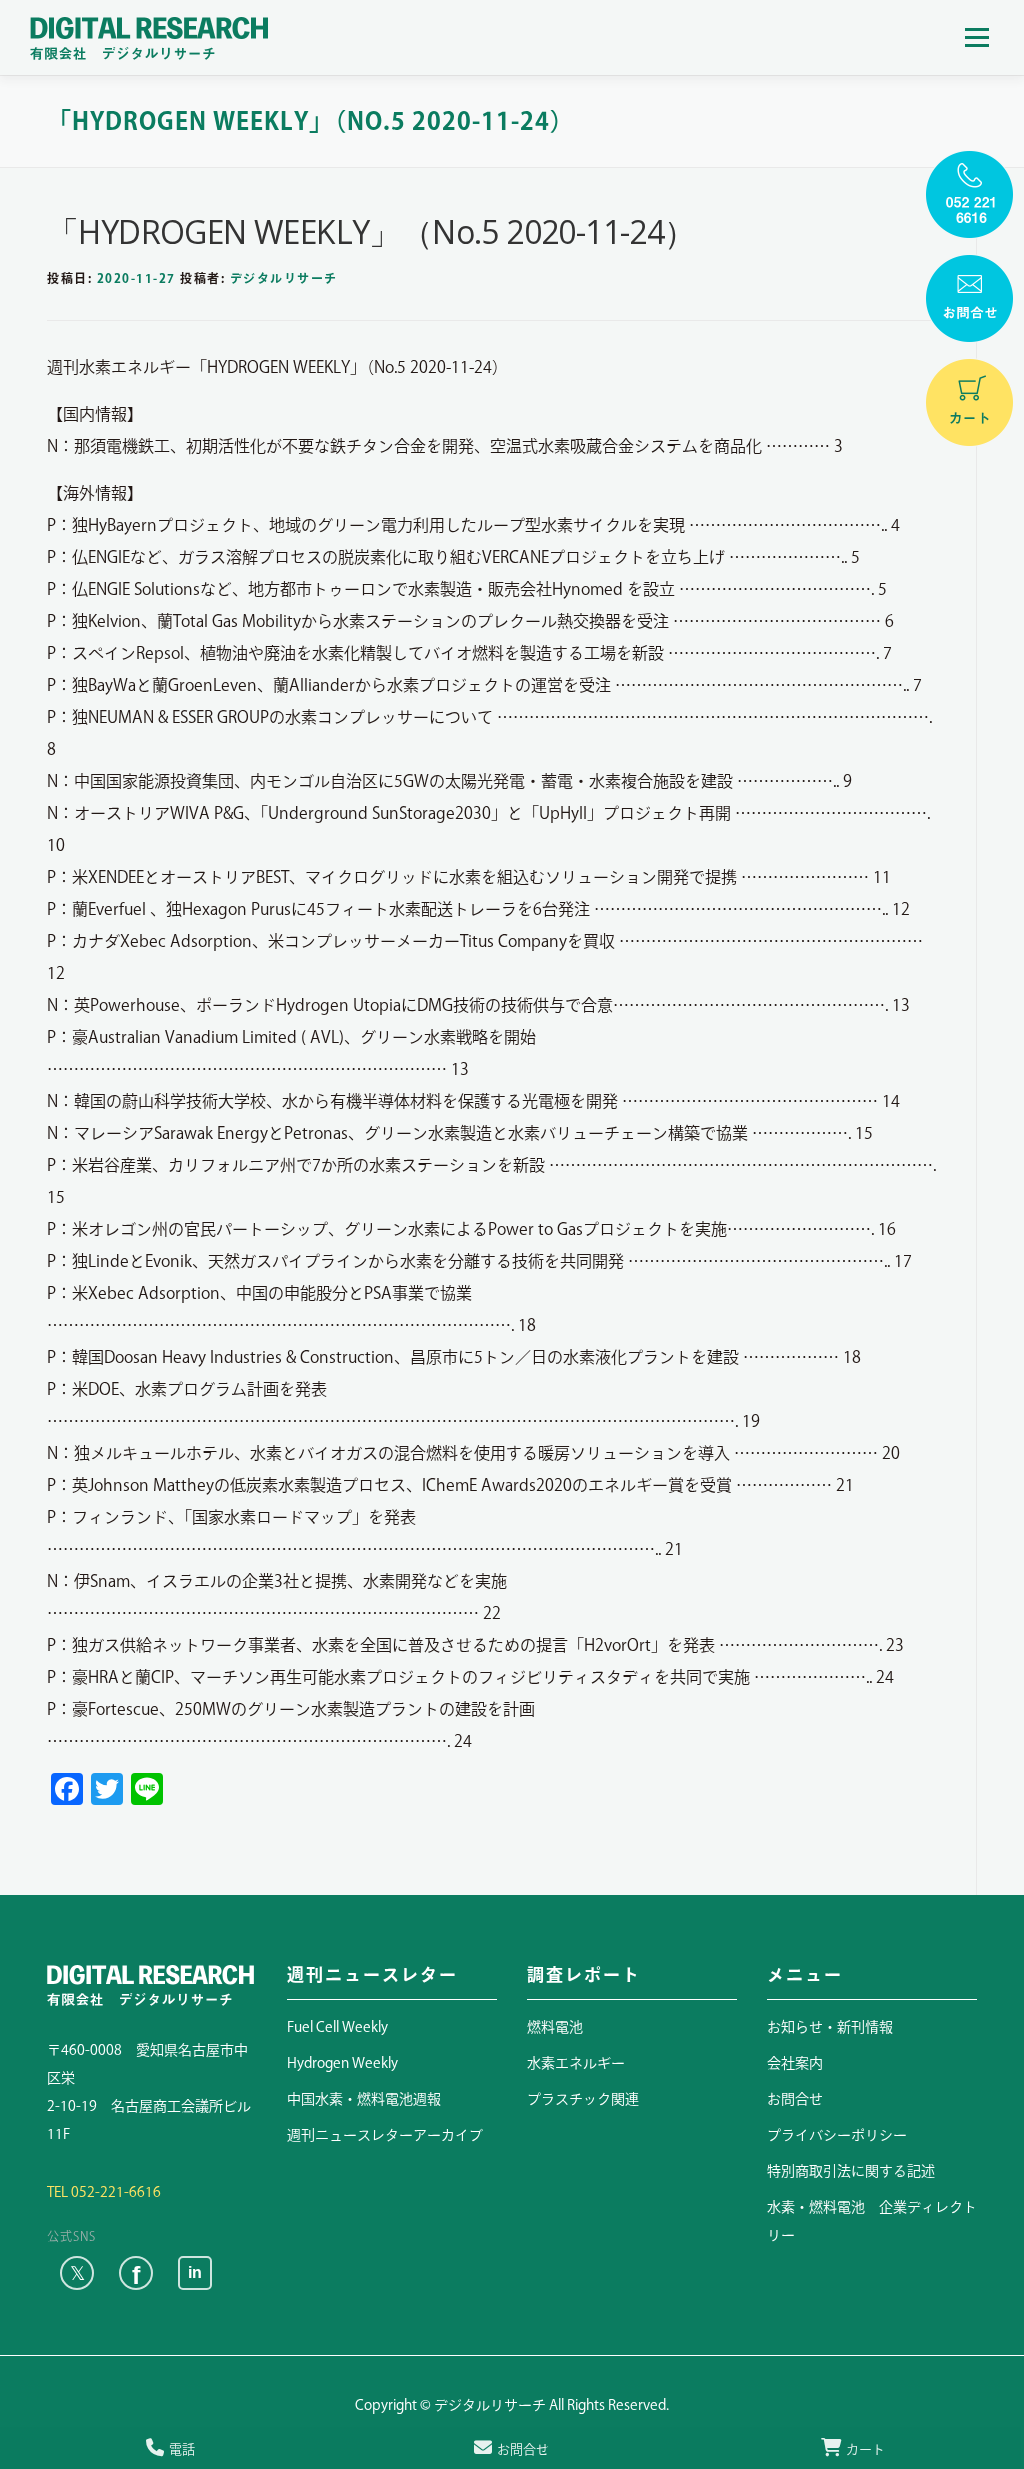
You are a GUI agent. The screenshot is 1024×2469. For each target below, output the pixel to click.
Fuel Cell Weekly (337, 2027)
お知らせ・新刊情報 (830, 2027)
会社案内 (795, 2063)
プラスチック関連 (583, 2099)
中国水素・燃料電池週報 (364, 2099)
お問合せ (795, 2099)
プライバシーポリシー (837, 2135)
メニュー (976, 37)
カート (865, 2449)
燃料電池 (555, 2027)
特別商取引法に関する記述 (851, 2171)
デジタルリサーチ (284, 278)
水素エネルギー (576, 2063)
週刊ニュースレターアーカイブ (385, 2135)
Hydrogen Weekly (342, 2063)
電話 (182, 2449)
